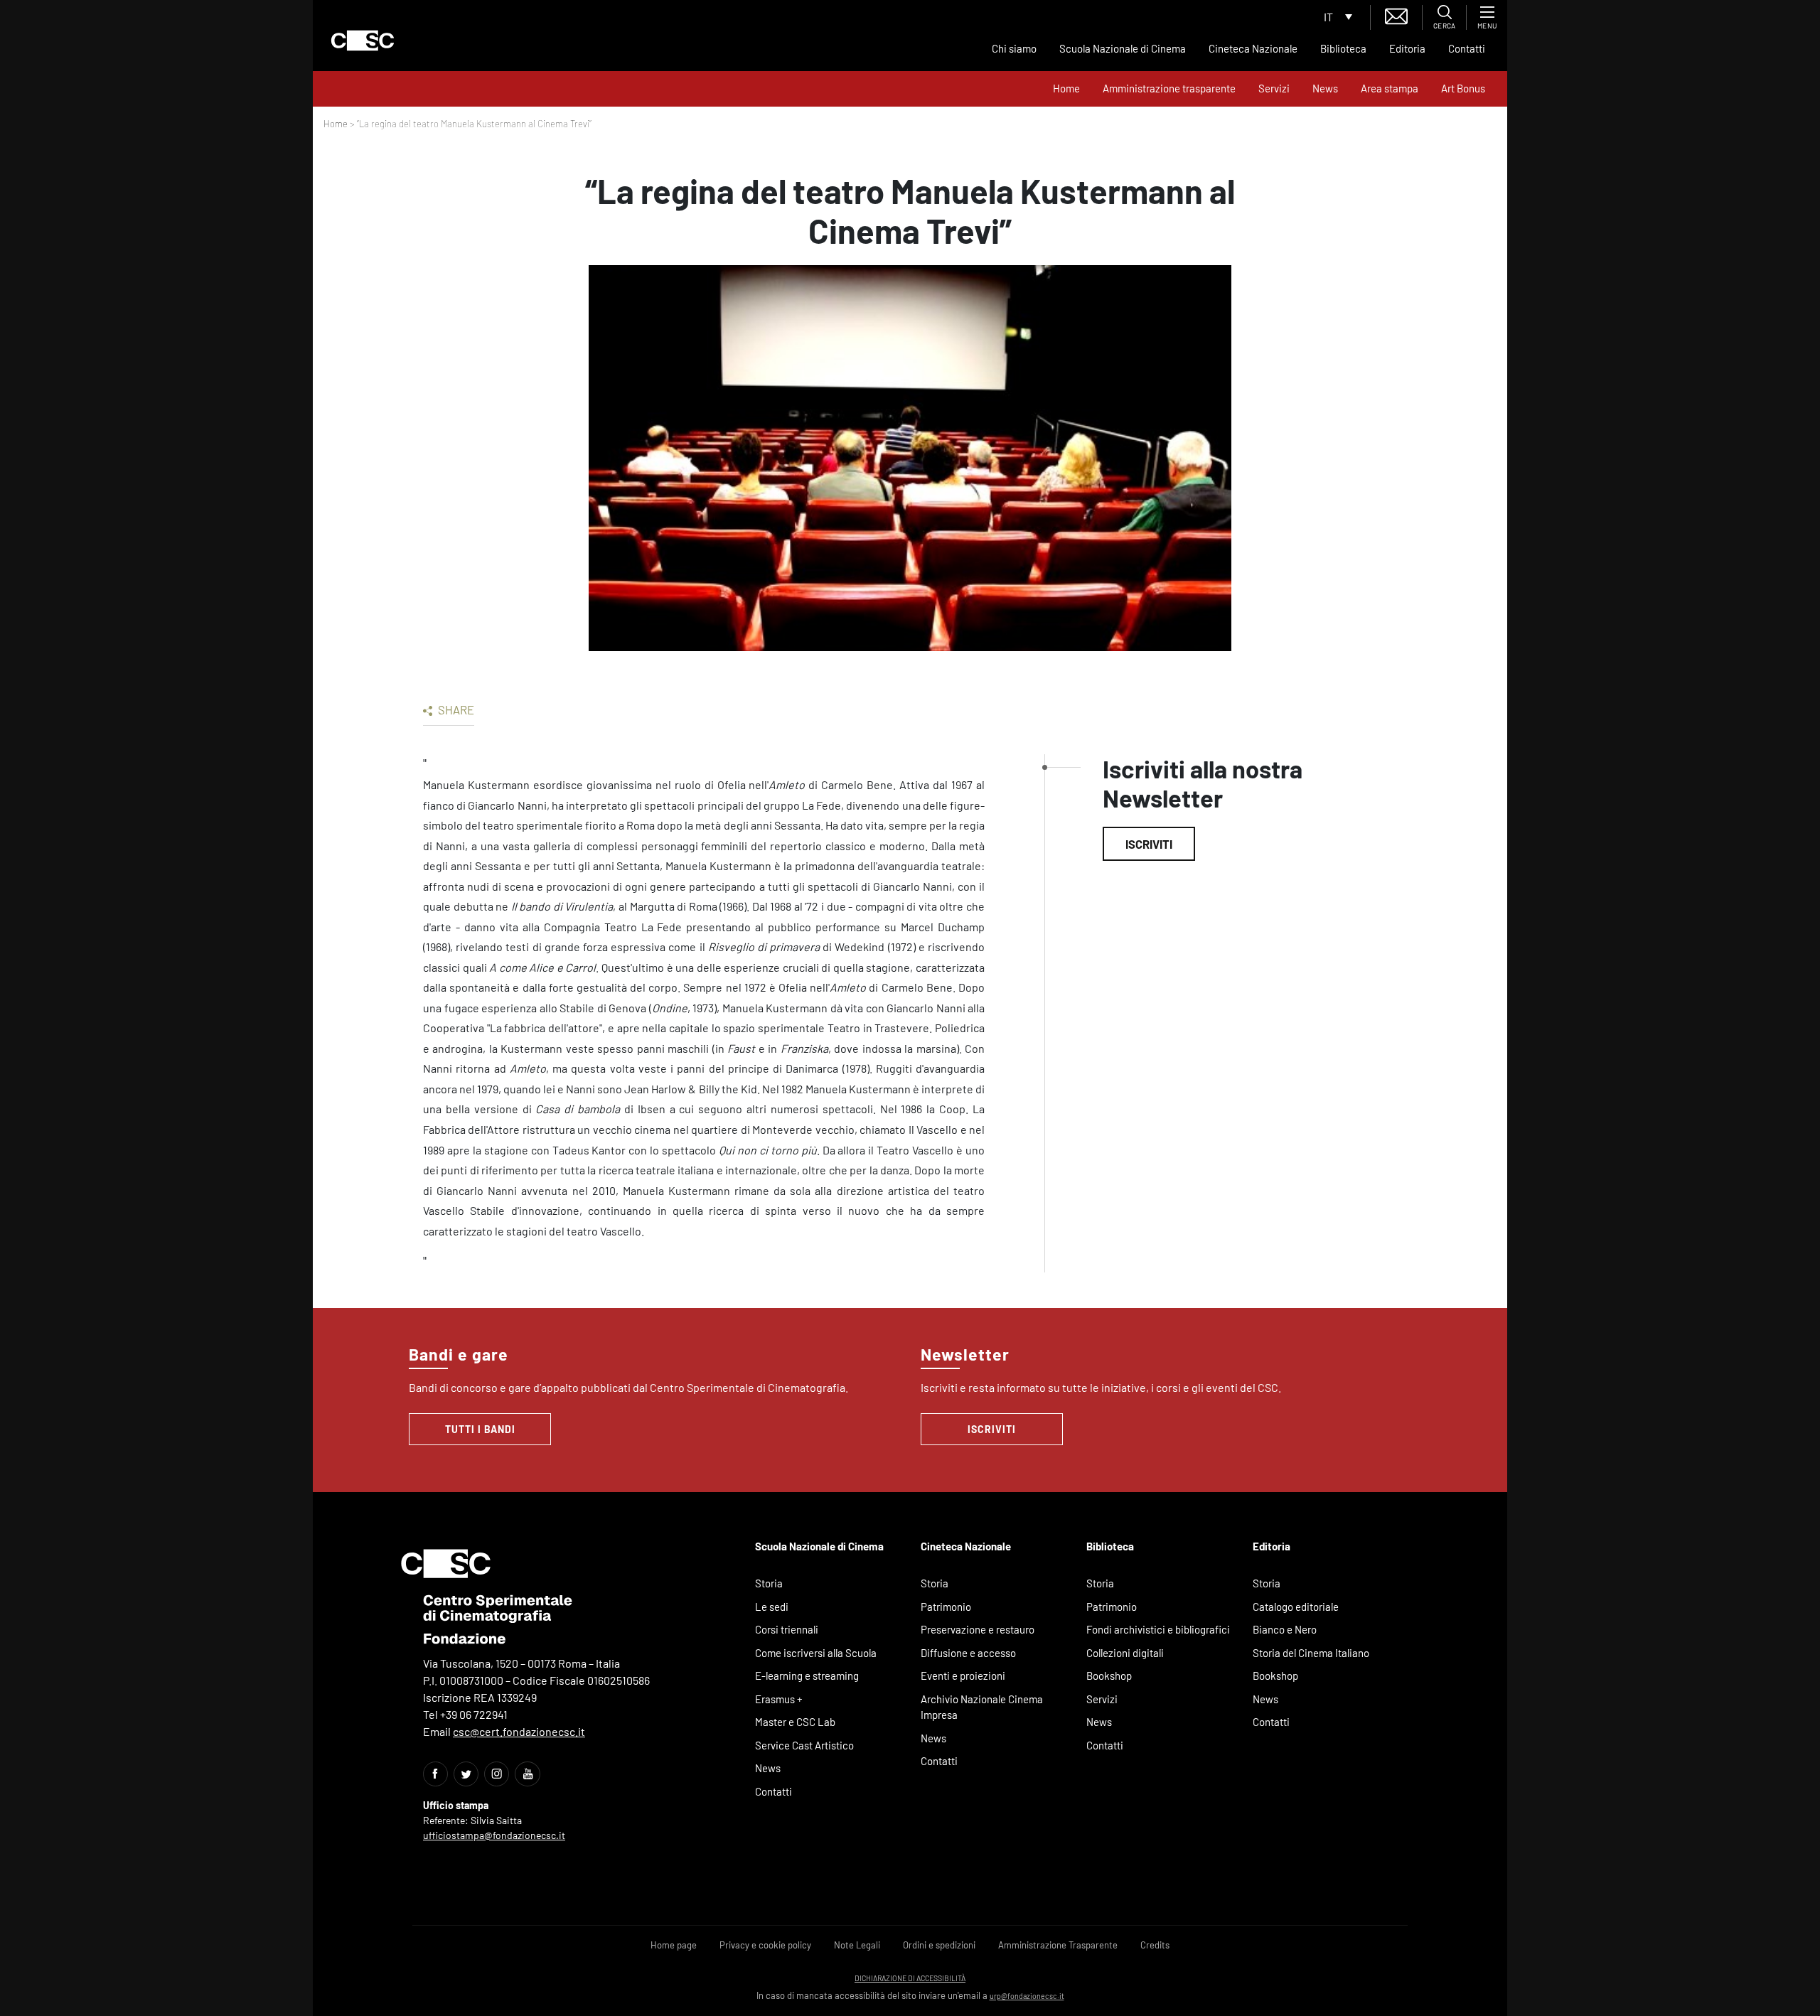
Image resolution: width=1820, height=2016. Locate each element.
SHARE (455, 709)
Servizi (1274, 88)
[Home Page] (363, 41)
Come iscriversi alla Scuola (816, 1653)
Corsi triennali (787, 1629)
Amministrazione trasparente (1169, 88)
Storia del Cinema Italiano (1311, 1653)
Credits (1155, 1945)
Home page (674, 1945)
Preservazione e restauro (978, 1629)
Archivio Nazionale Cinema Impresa (982, 1707)
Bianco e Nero (1285, 1629)
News (1325, 88)
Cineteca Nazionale (1253, 48)
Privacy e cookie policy (765, 1945)
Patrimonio (946, 1607)
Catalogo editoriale (1296, 1607)
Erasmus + (779, 1699)
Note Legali (857, 1945)
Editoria (1407, 48)
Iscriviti (1149, 844)
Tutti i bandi (480, 1429)
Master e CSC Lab (795, 1722)
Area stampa (1390, 88)
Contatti (1467, 48)
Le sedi (772, 1607)
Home (1066, 88)
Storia (769, 1583)
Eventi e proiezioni (963, 1675)
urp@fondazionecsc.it (1027, 1996)
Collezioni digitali (1125, 1653)
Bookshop (1109, 1675)
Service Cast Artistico (804, 1745)
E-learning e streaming (807, 1675)
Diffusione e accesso (968, 1653)
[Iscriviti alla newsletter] (1396, 15)
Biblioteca (1343, 48)
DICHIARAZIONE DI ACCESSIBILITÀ (910, 1978)
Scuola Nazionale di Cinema (1123, 48)
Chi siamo (1014, 48)
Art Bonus (1463, 88)
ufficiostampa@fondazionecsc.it (494, 1835)
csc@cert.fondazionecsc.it (519, 1731)
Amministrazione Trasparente (1058, 1945)
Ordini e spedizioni (939, 1945)
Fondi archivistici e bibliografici (1158, 1629)
